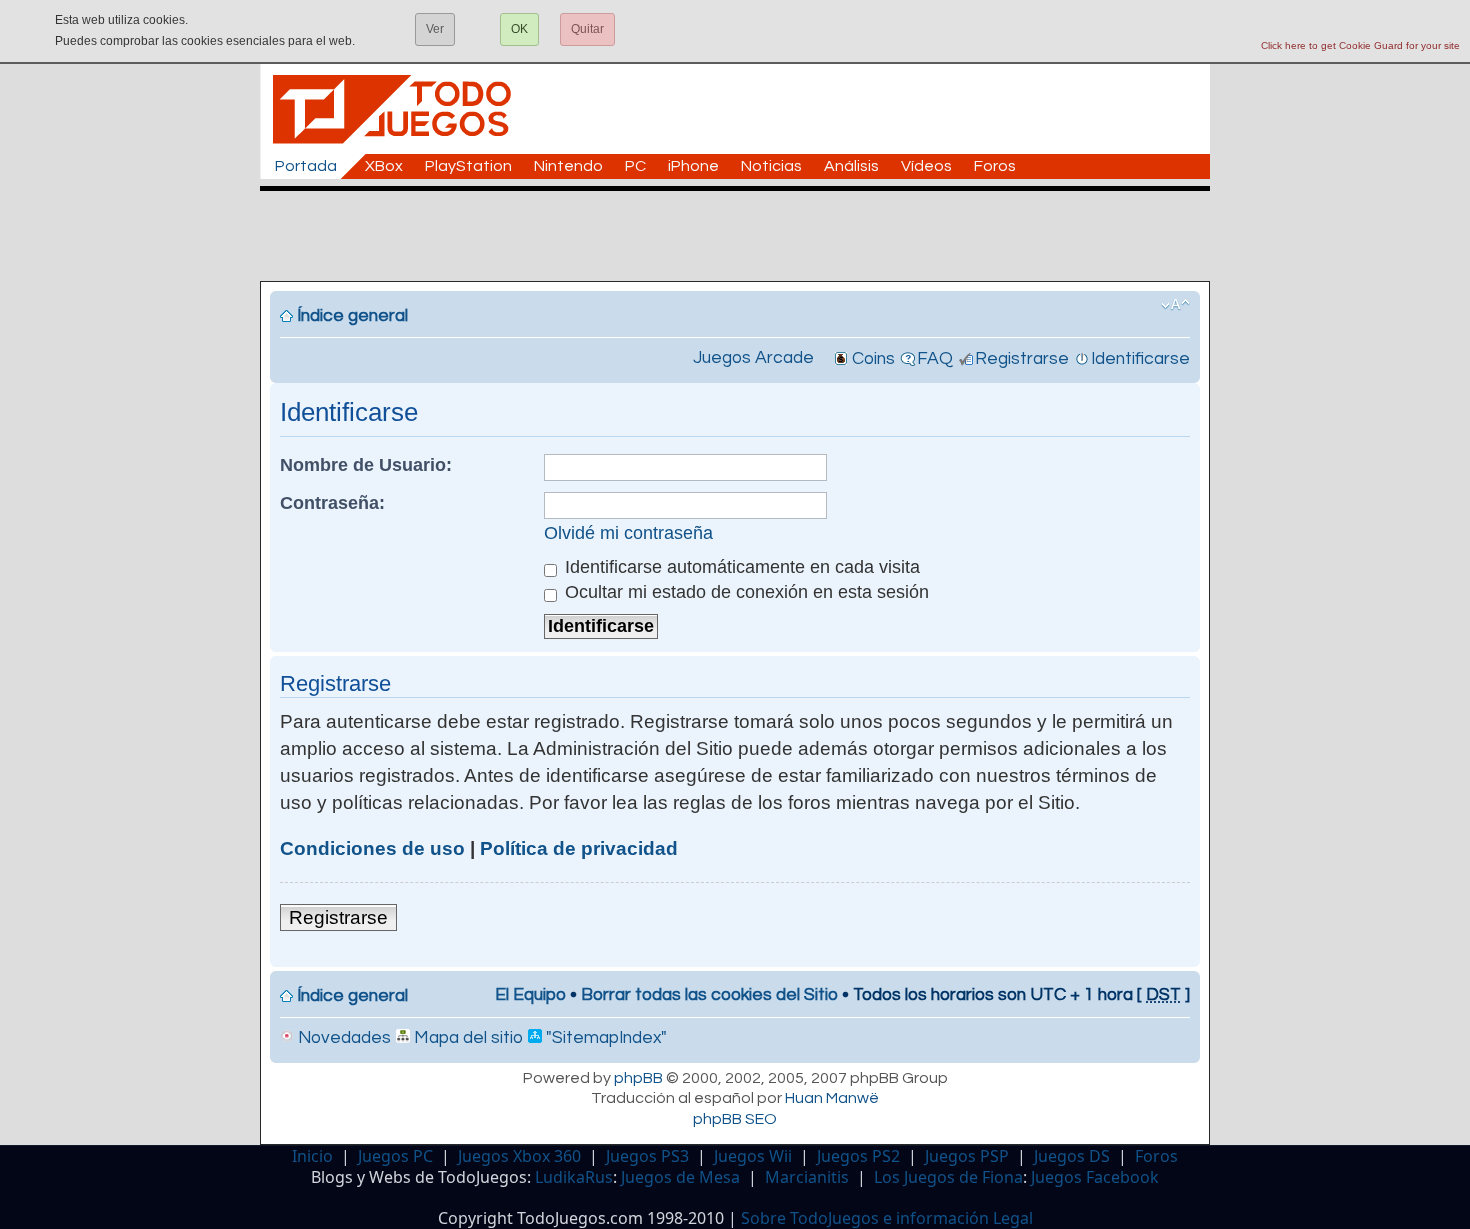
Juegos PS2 (858, 1156)
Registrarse (1022, 359)
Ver (435, 29)
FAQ (935, 359)
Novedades (342, 1038)
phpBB (638, 1078)
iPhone (693, 166)
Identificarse (1140, 359)
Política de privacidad (579, 848)
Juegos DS (1072, 1156)
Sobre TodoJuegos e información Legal (887, 1218)
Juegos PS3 (647, 1156)
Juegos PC (395, 1156)
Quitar (587, 29)
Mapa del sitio (466, 1038)
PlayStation (468, 166)
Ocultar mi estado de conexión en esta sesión (744, 592)
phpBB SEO (735, 1119)
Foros (995, 166)
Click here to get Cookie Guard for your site (1360, 45)
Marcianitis (807, 1177)
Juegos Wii (753, 1156)
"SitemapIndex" (604, 1038)
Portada (306, 166)
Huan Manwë (832, 1098)
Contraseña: (332, 503)
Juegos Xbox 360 (519, 1156)
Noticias (771, 166)
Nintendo (568, 166)
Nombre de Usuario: (366, 465)
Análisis (851, 166)
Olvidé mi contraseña (628, 533)
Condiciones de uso (372, 848)
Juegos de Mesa (680, 1177)
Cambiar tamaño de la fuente (1175, 305)
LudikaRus (574, 1177)
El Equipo (530, 995)
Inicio (312, 1156)
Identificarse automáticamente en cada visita (740, 567)
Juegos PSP (967, 1156)
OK (519, 29)
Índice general (352, 316)
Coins (873, 359)
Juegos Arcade (753, 358)
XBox (384, 166)
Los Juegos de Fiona (948, 1177)
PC (635, 166)
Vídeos (926, 166)
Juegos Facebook (1095, 1177)
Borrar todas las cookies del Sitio (709, 995)
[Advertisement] (745, 236)
